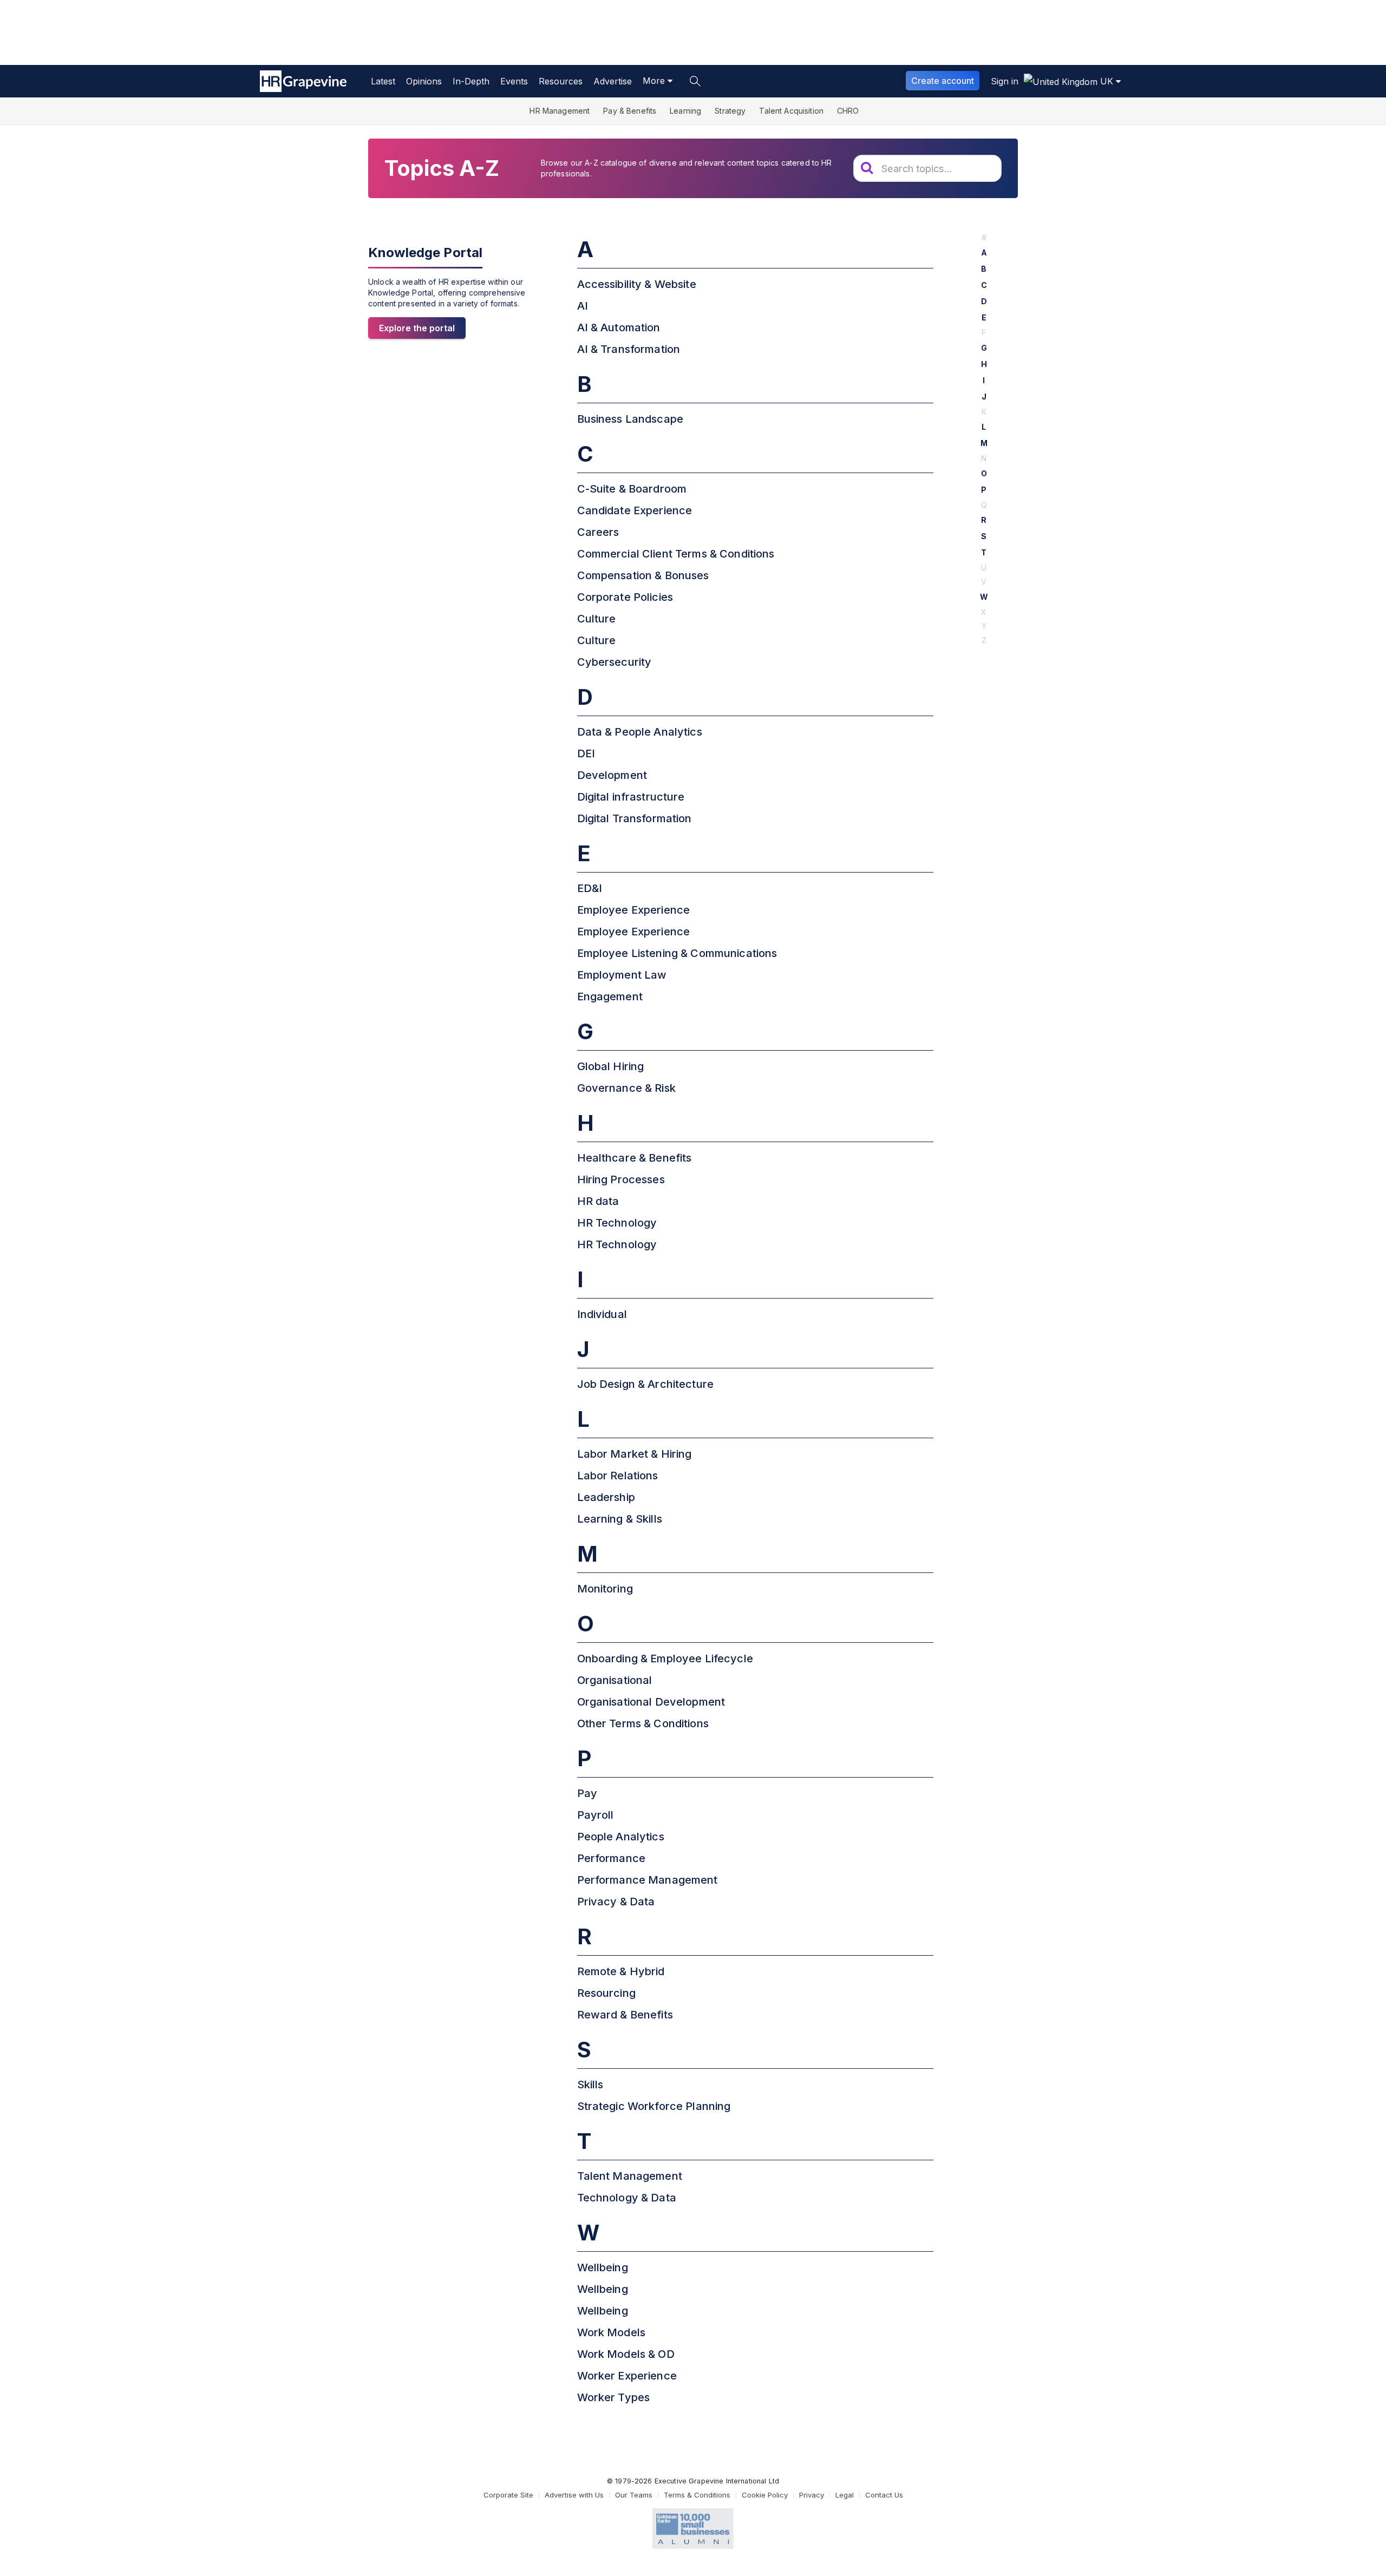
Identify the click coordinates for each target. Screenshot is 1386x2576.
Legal (845, 2495)
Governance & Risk (626, 1088)
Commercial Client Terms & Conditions (676, 554)
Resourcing (606, 1993)
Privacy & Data (616, 1902)
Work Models (612, 2332)
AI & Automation (619, 327)
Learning (685, 111)
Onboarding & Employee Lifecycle (665, 1659)
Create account (943, 81)
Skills (590, 2085)
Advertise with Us (574, 2495)
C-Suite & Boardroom (632, 489)
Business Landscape (630, 419)
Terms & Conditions (697, 2495)
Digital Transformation (635, 818)
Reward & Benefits (625, 2015)
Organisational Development (651, 1702)
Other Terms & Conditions (643, 1723)
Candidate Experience (635, 510)
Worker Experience (627, 2376)
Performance (612, 1858)
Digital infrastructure (631, 797)
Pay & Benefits (630, 111)
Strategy (730, 111)
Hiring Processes (621, 1179)
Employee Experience (634, 910)
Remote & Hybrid (621, 1971)
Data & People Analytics (640, 732)
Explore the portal (417, 328)
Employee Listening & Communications (677, 953)
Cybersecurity (614, 662)
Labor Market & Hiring (635, 1454)
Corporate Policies (625, 597)
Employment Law (622, 975)
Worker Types (614, 2397)
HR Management (560, 111)
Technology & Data (627, 2198)
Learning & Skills (620, 1519)
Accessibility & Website (637, 284)
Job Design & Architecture (646, 1384)
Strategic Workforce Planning (654, 2106)
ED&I (590, 888)
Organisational (615, 1680)
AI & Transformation (629, 349)
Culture (597, 619)
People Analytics (621, 1837)
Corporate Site (508, 2495)
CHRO (848, 111)
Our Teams (634, 2495)
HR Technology (617, 1223)
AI (583, 306)
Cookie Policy (765, 2495)
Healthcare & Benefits (635, 1158)
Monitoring (605, 1589)
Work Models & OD (626, 2354)
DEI (586, 753)
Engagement (610, 997)
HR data (598, 1201)
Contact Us (884, 2495)
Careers (598, 532)
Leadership (606, 1497)
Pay (587, 1793)
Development (612, 775)
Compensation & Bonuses (643, 575)
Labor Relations (618, 1476)
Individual (602, 1314)
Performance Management (648, 1880)
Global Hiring (611, 1066)
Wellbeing (603, 2267)
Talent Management (630, 2176)
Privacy (812, 2495)
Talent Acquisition (791, 111)
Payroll (596, 1815)
